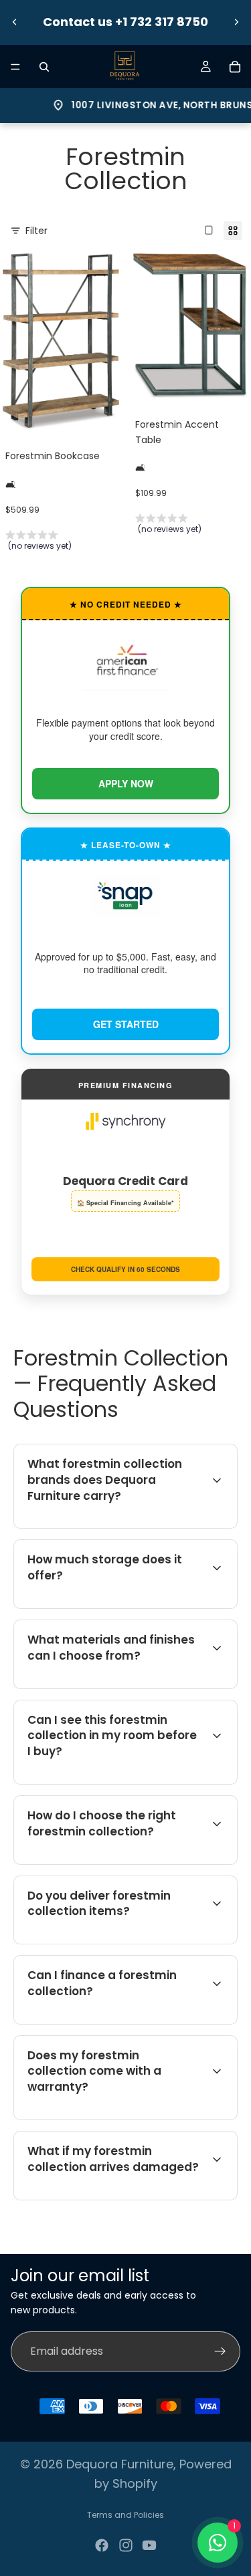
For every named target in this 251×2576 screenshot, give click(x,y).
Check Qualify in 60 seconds (125, 1269)
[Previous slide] (15, 22)
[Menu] (15, 67)
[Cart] (235, 67)
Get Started (126, 1024)
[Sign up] (220, 2351)
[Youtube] (149, 2545)
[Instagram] (126, 2545)
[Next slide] (236, 22)
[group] (61, 543)
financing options (134, 2022)
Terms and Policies (125, 2515)
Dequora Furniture (120, 2464)
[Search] (44, 67)
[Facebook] (102, 2545)
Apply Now (126, 783)
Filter (36, 231)
